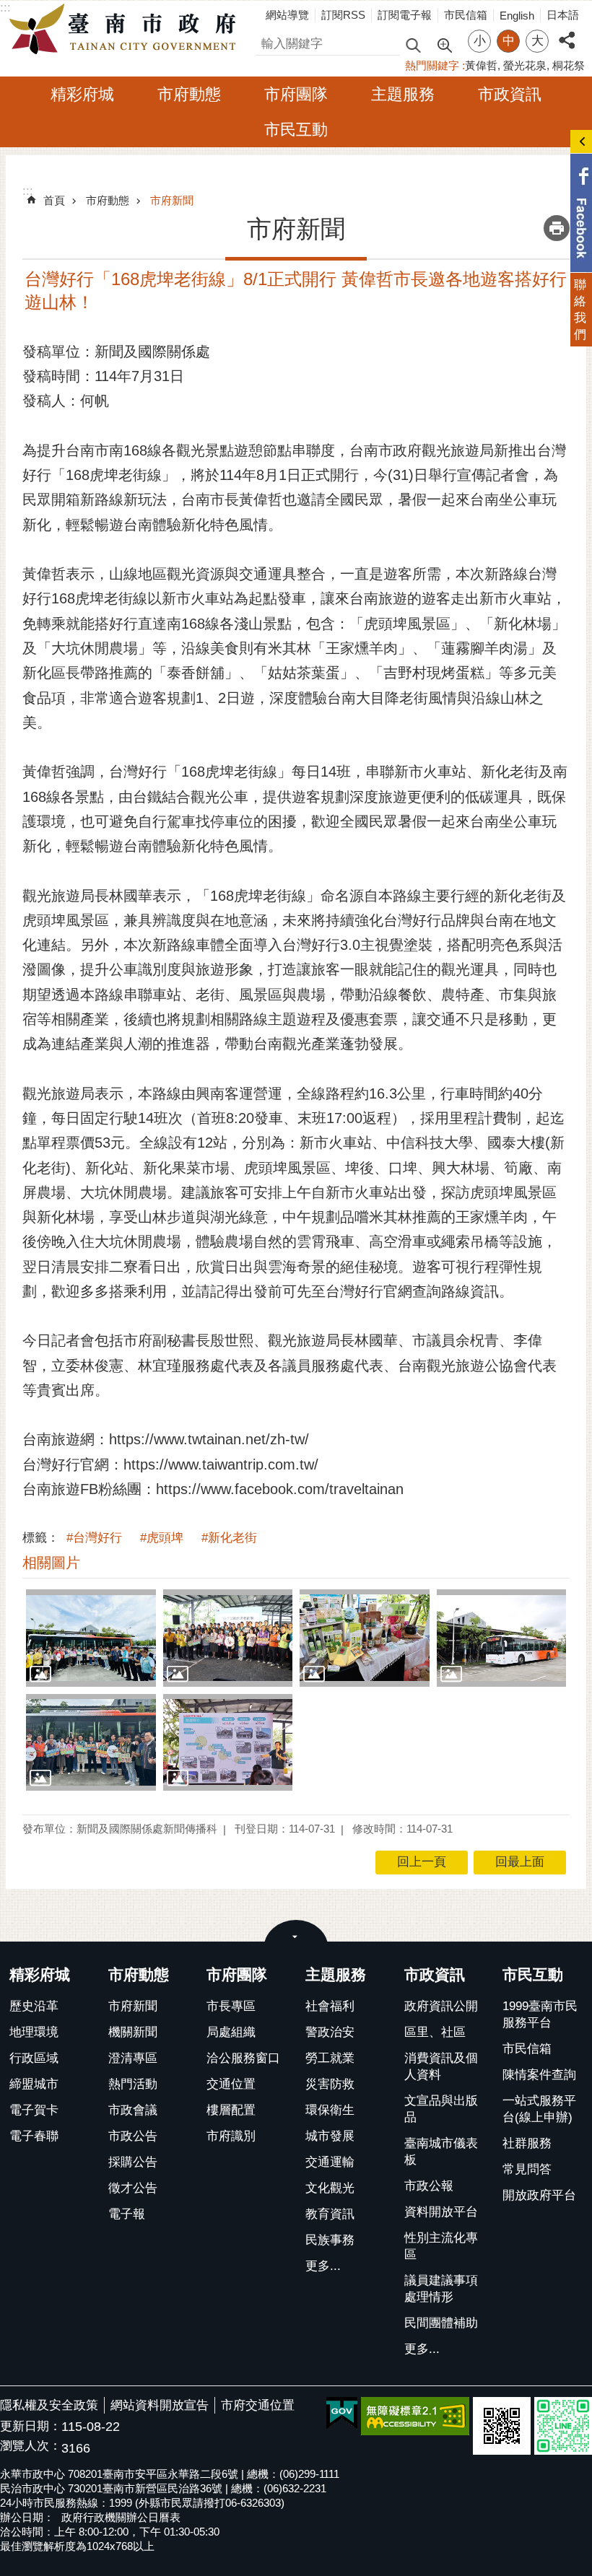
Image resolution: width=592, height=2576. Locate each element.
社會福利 (330, 2006)
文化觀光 (330, 2188)
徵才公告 (133, 2188)
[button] (91, 1638)
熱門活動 (133, 2084)
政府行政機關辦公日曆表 (121, 2517)
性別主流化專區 (441, 2246)
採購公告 (133, 2162)
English (517, 16)
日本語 (563, 15)
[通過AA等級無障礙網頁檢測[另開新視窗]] (415, 2416)
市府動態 (189, 94)
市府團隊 (296, 94)
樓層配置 (231, 2110)
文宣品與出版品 (441, 2109)
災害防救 (330, 2084)
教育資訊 (330, 2214)
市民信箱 (466, 15)
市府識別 (231, 2136)
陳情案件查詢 (539, 2075)
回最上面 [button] (520, 1862)
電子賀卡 (34, 2110)
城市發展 (330, 2136)
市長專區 (231, 2006)
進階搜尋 (444, 44)
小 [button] (480, 41)
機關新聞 (133, 2032)
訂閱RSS (343, 15)
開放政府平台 (539, 2195)
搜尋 (268, 42)
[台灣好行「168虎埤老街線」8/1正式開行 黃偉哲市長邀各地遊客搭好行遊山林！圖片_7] (502, 2426)
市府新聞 (172, 200)
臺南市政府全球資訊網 (126, 30)
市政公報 (429, 2186)
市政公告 (133, 2136)
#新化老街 (229, 1538)
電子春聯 (34, 2136)
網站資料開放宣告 (160, 2405)
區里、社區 (435, 2032)
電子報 (127, 2214)
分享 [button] (567, 32)
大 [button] (537, 41)
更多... (323, 2266)
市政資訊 (510, 94)
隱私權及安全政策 (49, 2405)
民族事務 (330, 2240)
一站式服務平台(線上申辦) (539, 2109)
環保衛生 (330, 2110)
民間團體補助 (441, 2323)
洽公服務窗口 (243, 2058)
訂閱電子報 (405, 15)
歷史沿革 (34, 2006)
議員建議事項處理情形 (441, 2289)
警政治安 (330, 2032)
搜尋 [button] (413, 44)
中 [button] (509, 41)
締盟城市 (34, 2084)
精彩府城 (82, 94)
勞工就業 (330, 2058)
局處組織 (231, 2032)
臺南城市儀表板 (441, 2152)
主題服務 (403, 94)
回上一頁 (422, 1862)
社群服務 (527, 2143)
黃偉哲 (481, 65)
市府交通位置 (258, 2405)
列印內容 (557, 228)
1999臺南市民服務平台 (540, 2014)
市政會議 (133, 2110)
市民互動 (296, 130)
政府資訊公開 (441, 2006)
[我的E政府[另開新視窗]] (342, 2414)
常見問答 (527, 2169)
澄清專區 (133, 2058)
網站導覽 (287, 15)
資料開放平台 (441, 2212)
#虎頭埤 (162, 1538)
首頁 (54, 200)
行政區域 (34, 2058)
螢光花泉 (525, 65)
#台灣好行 (94, 1538)
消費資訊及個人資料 (441, 2066)
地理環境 (34, 2032)
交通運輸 (330, 2162)
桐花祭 (569, 65)
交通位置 (231, 2084)
